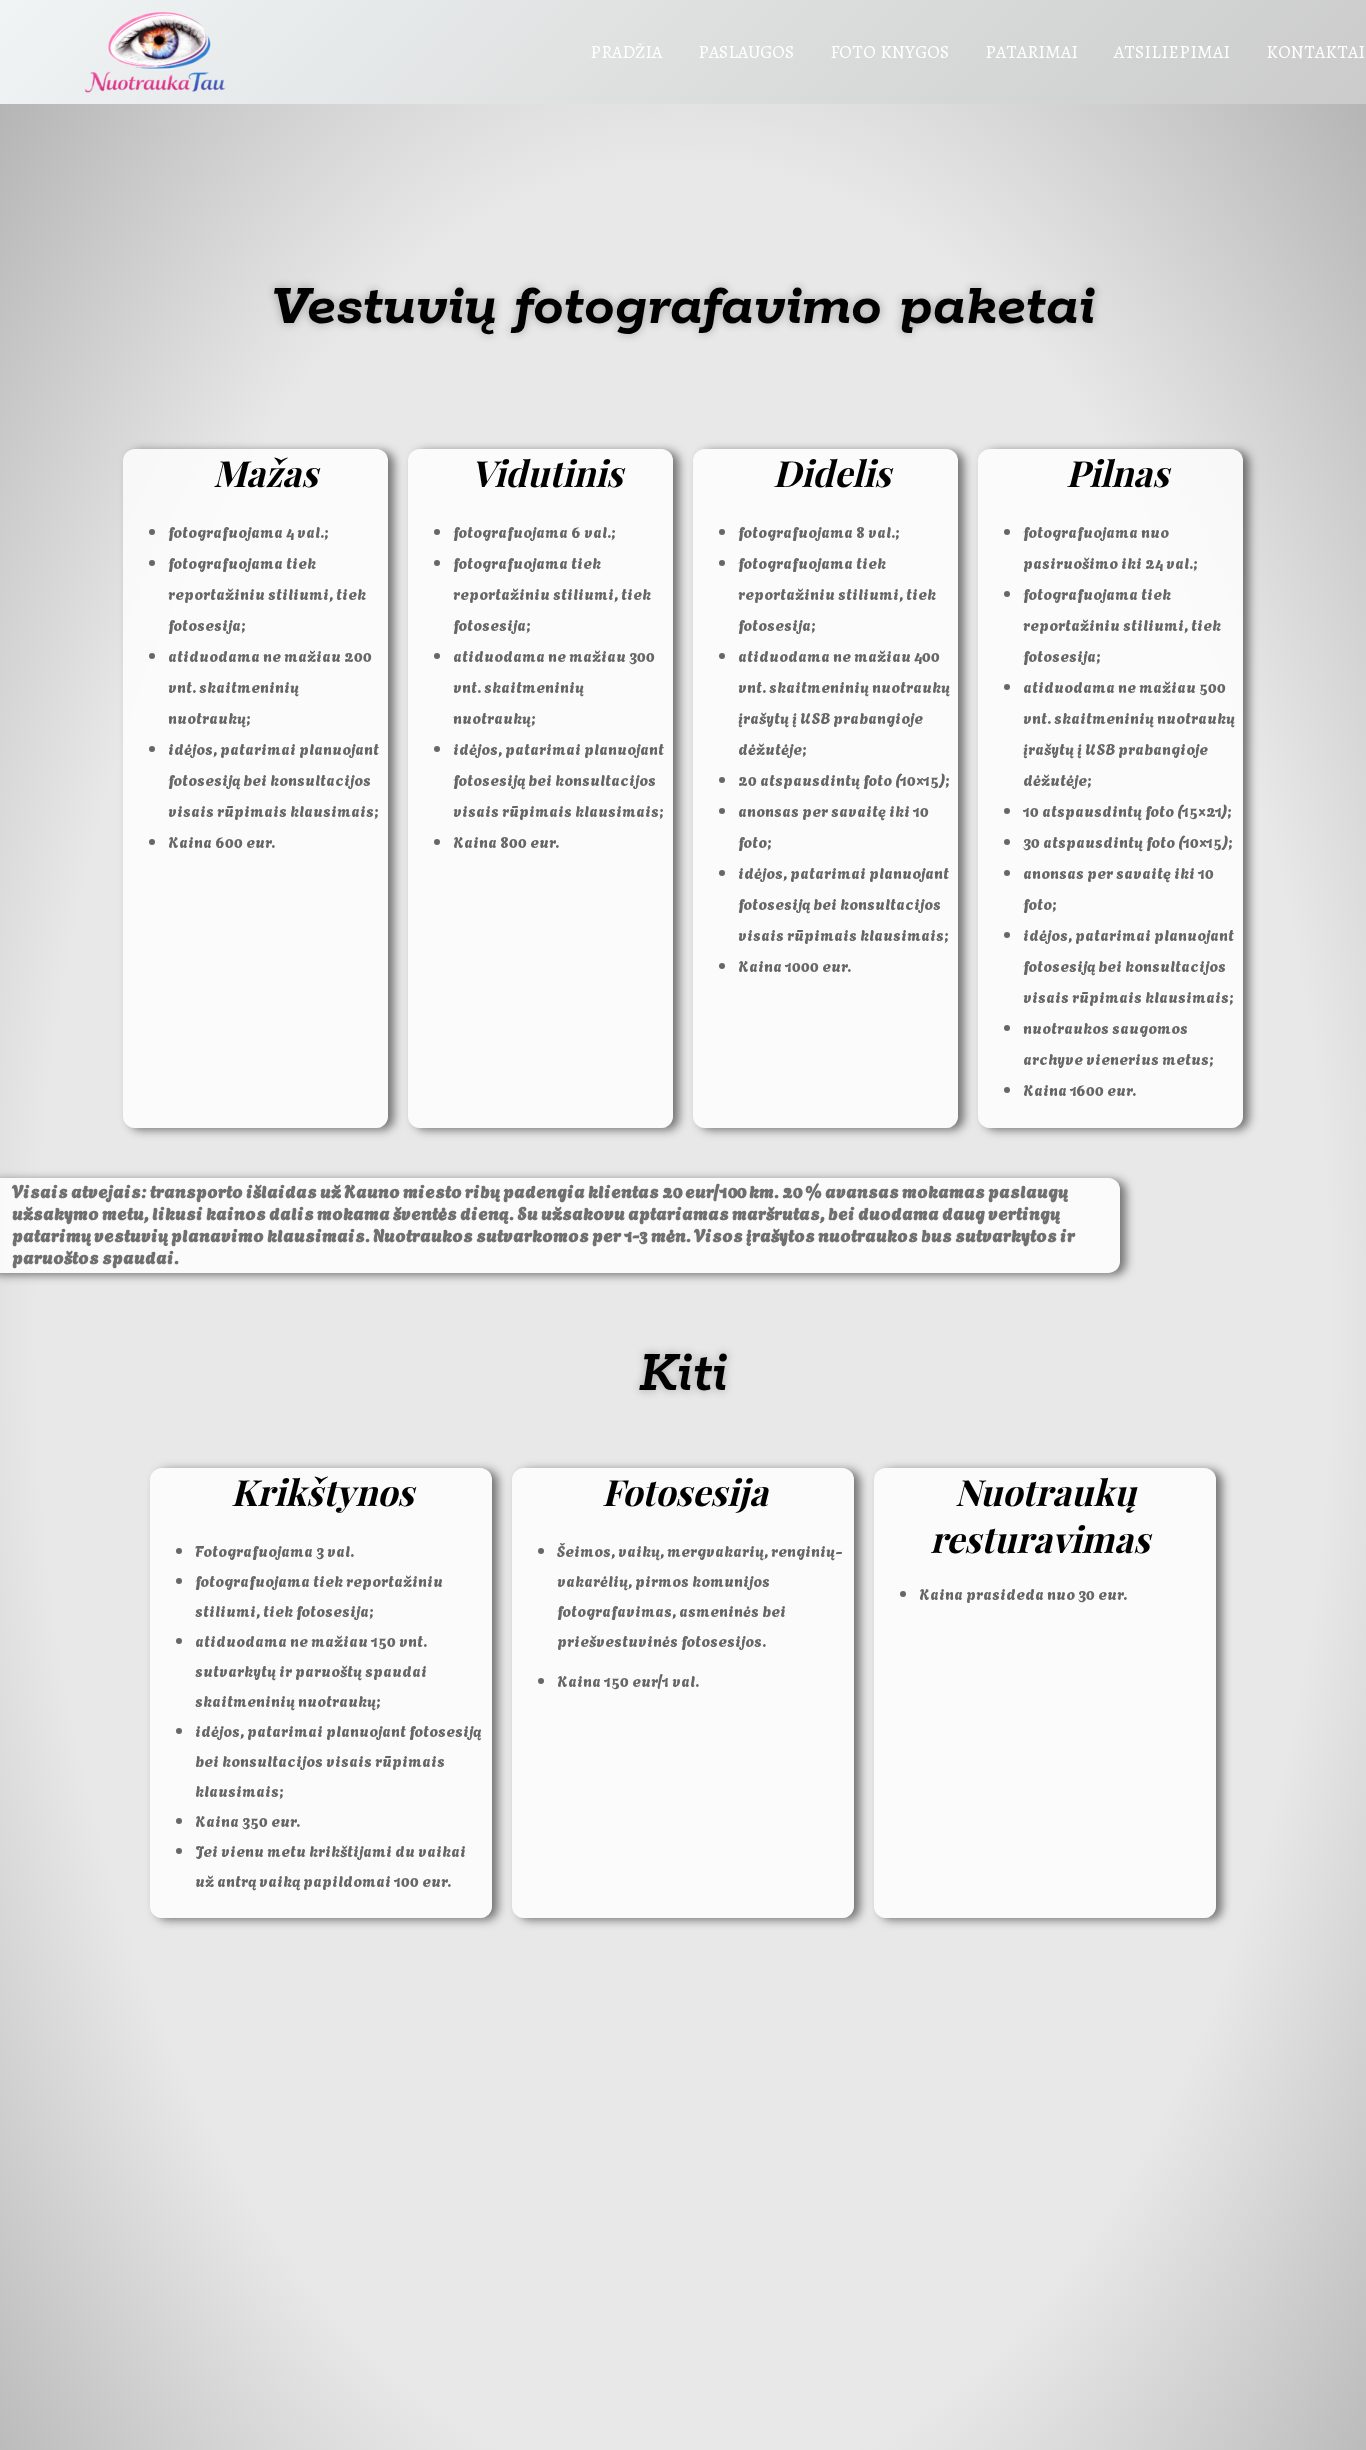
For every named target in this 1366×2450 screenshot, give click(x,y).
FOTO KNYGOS (889, 52)
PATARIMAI (1031, 52)
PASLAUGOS (746, 52)
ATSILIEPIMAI (1172, 52)
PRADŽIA (626, 52)
